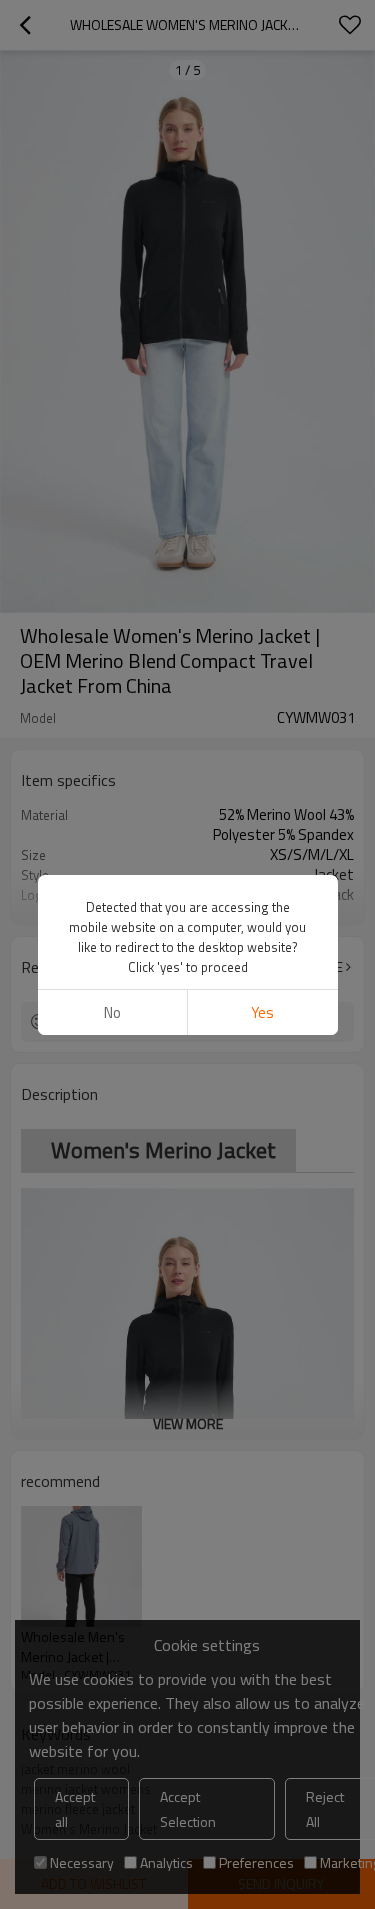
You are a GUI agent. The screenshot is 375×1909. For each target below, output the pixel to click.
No (112, 1012)
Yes (262, 1012)
